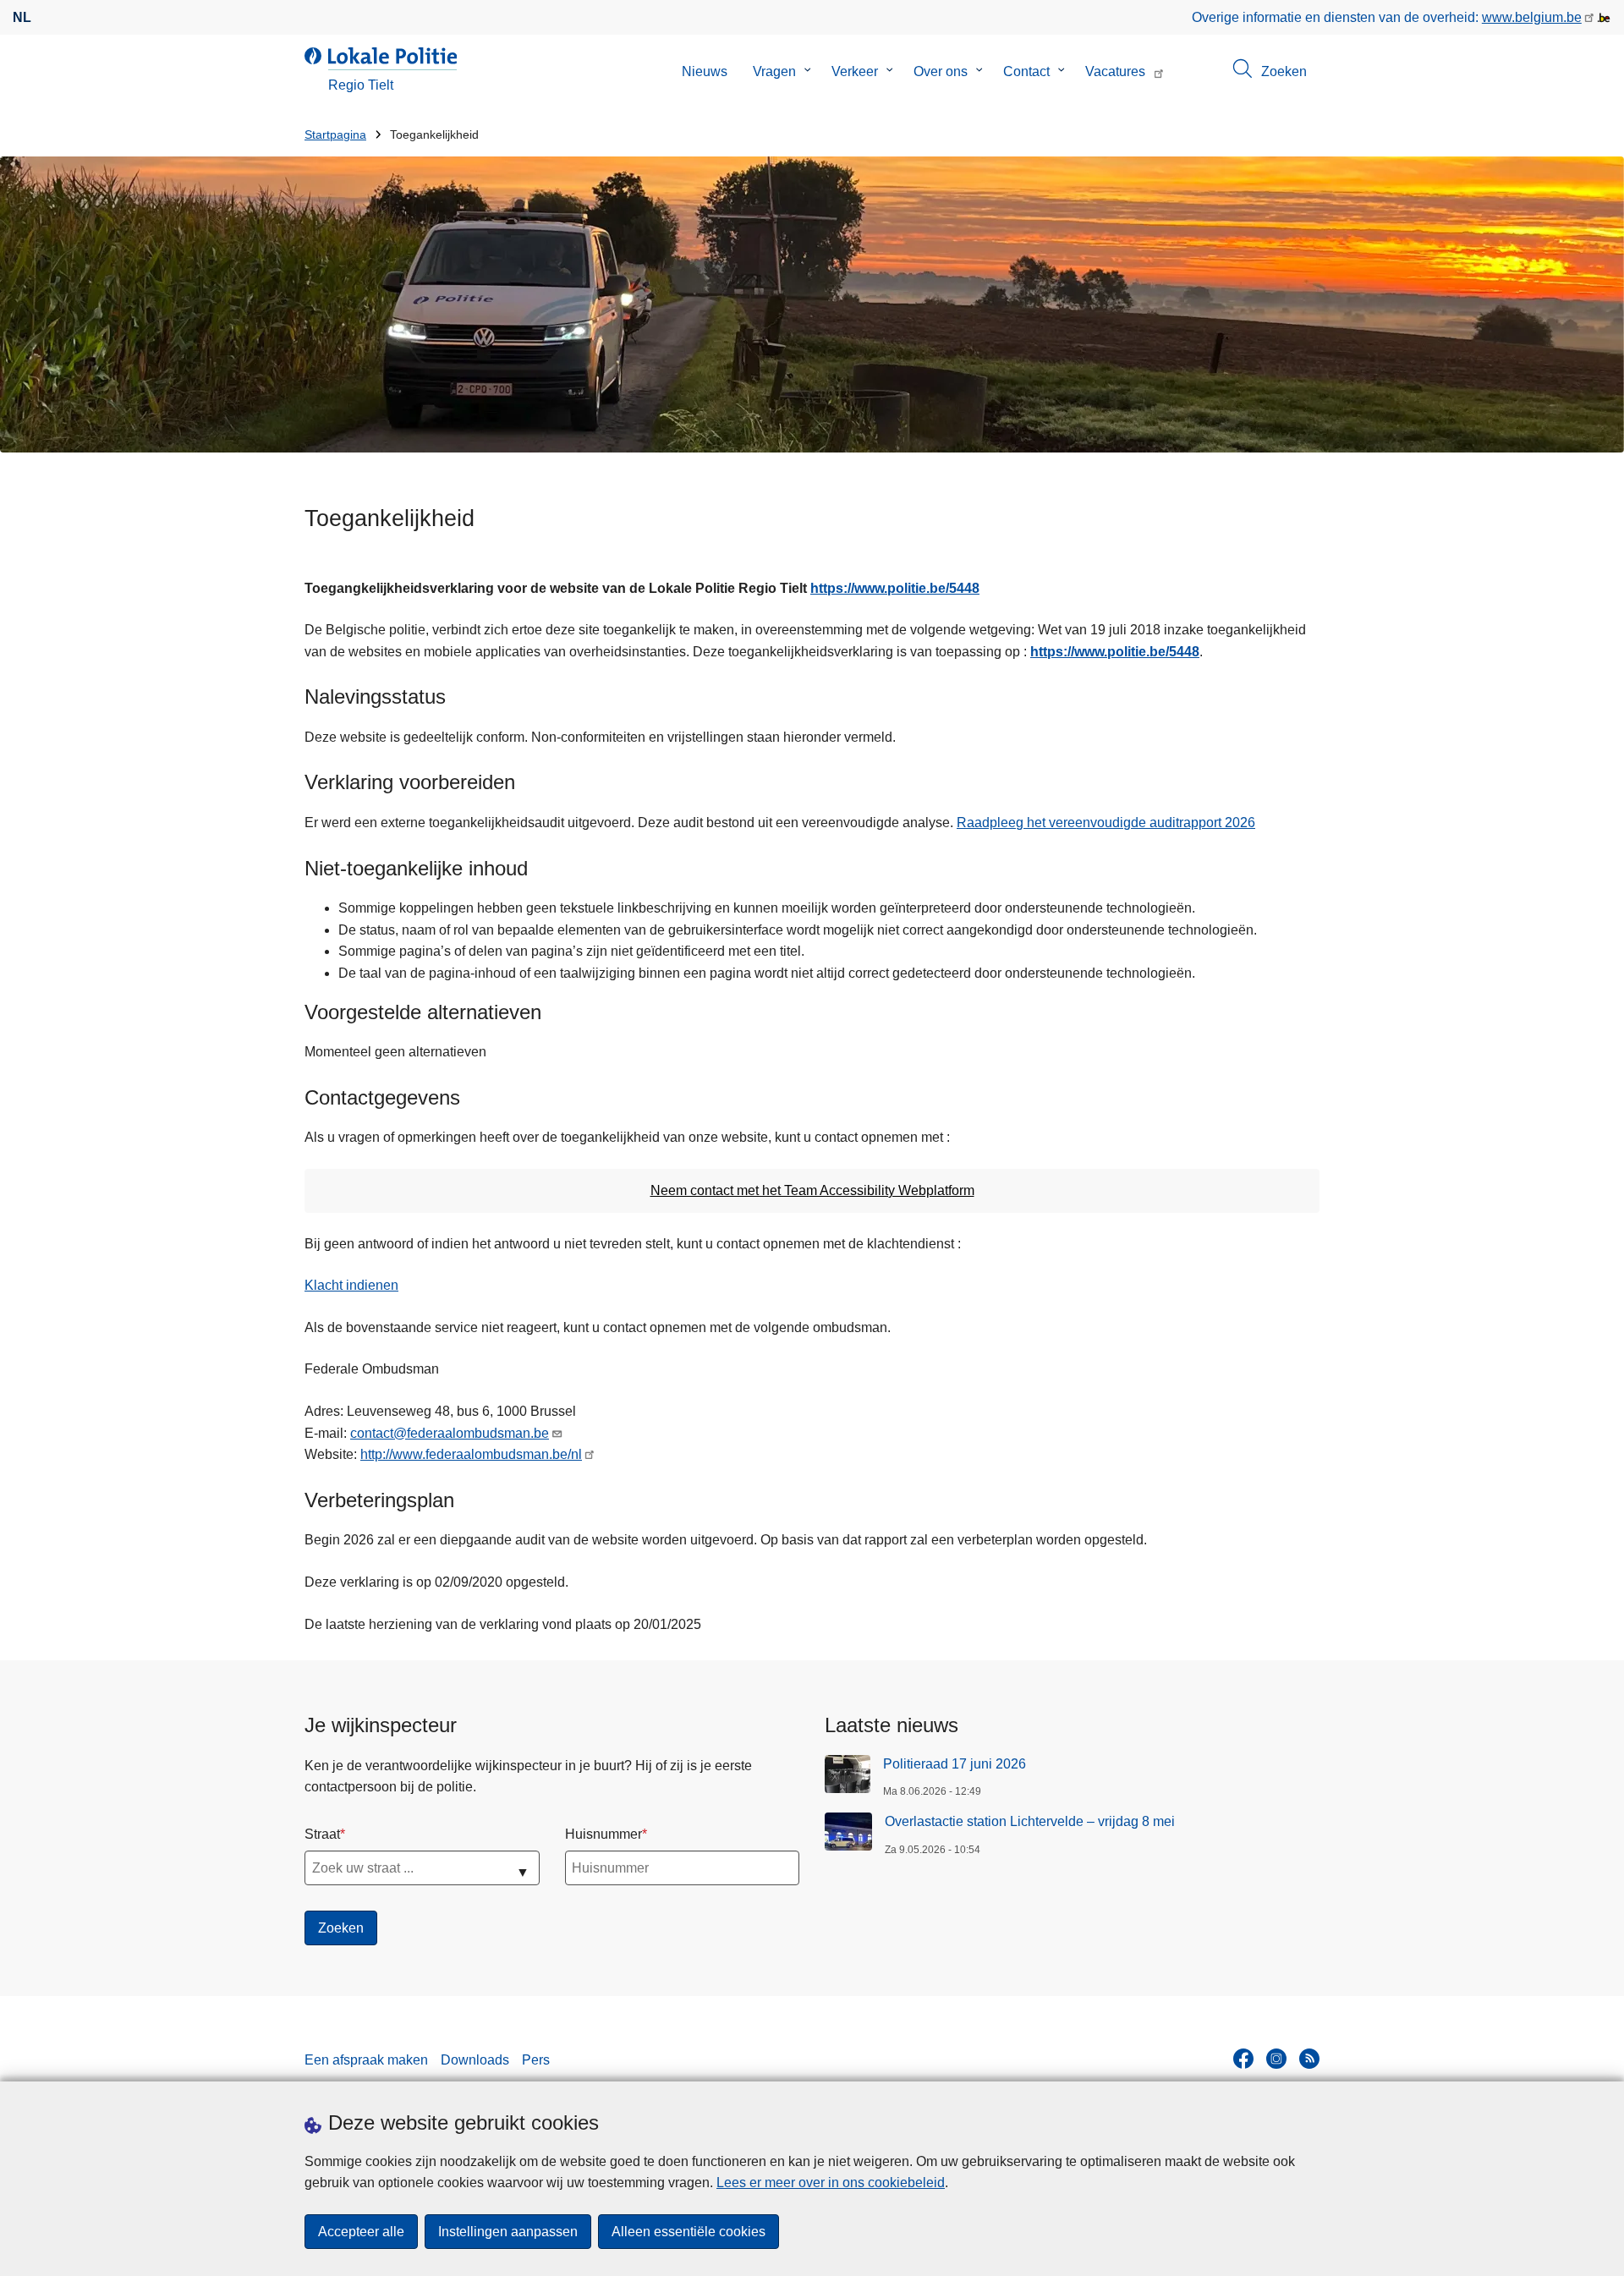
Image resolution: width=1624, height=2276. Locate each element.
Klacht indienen (351, 1285)
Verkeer (855, 71)
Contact (1026, 71)
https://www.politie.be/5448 (895, 588)
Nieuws (705, 71)
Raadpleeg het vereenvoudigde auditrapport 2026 (1106, 823)
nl (22, 17)
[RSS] (1309, 2059)
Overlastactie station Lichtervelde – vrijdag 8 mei (1030, 1821)
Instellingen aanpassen (508, 2232)
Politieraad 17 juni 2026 (955, 1764)
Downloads (475, 2060)
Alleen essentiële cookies (689, 2232)
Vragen (774, 71)
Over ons (941, 71)
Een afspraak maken (366, 2060)
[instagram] (1276, 2059)
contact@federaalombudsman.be (450, 1433)
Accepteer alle (361, 2232)
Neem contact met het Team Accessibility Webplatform (812, 1190)
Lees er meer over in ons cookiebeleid (831, 2183)
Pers (536, 2060)
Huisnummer (604, 1834)
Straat (322, 1834)
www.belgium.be (1532, 17)
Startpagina (335, 135)
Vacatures (1115, 71)
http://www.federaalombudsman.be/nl (471, 1454)
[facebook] (1243, 2059)
